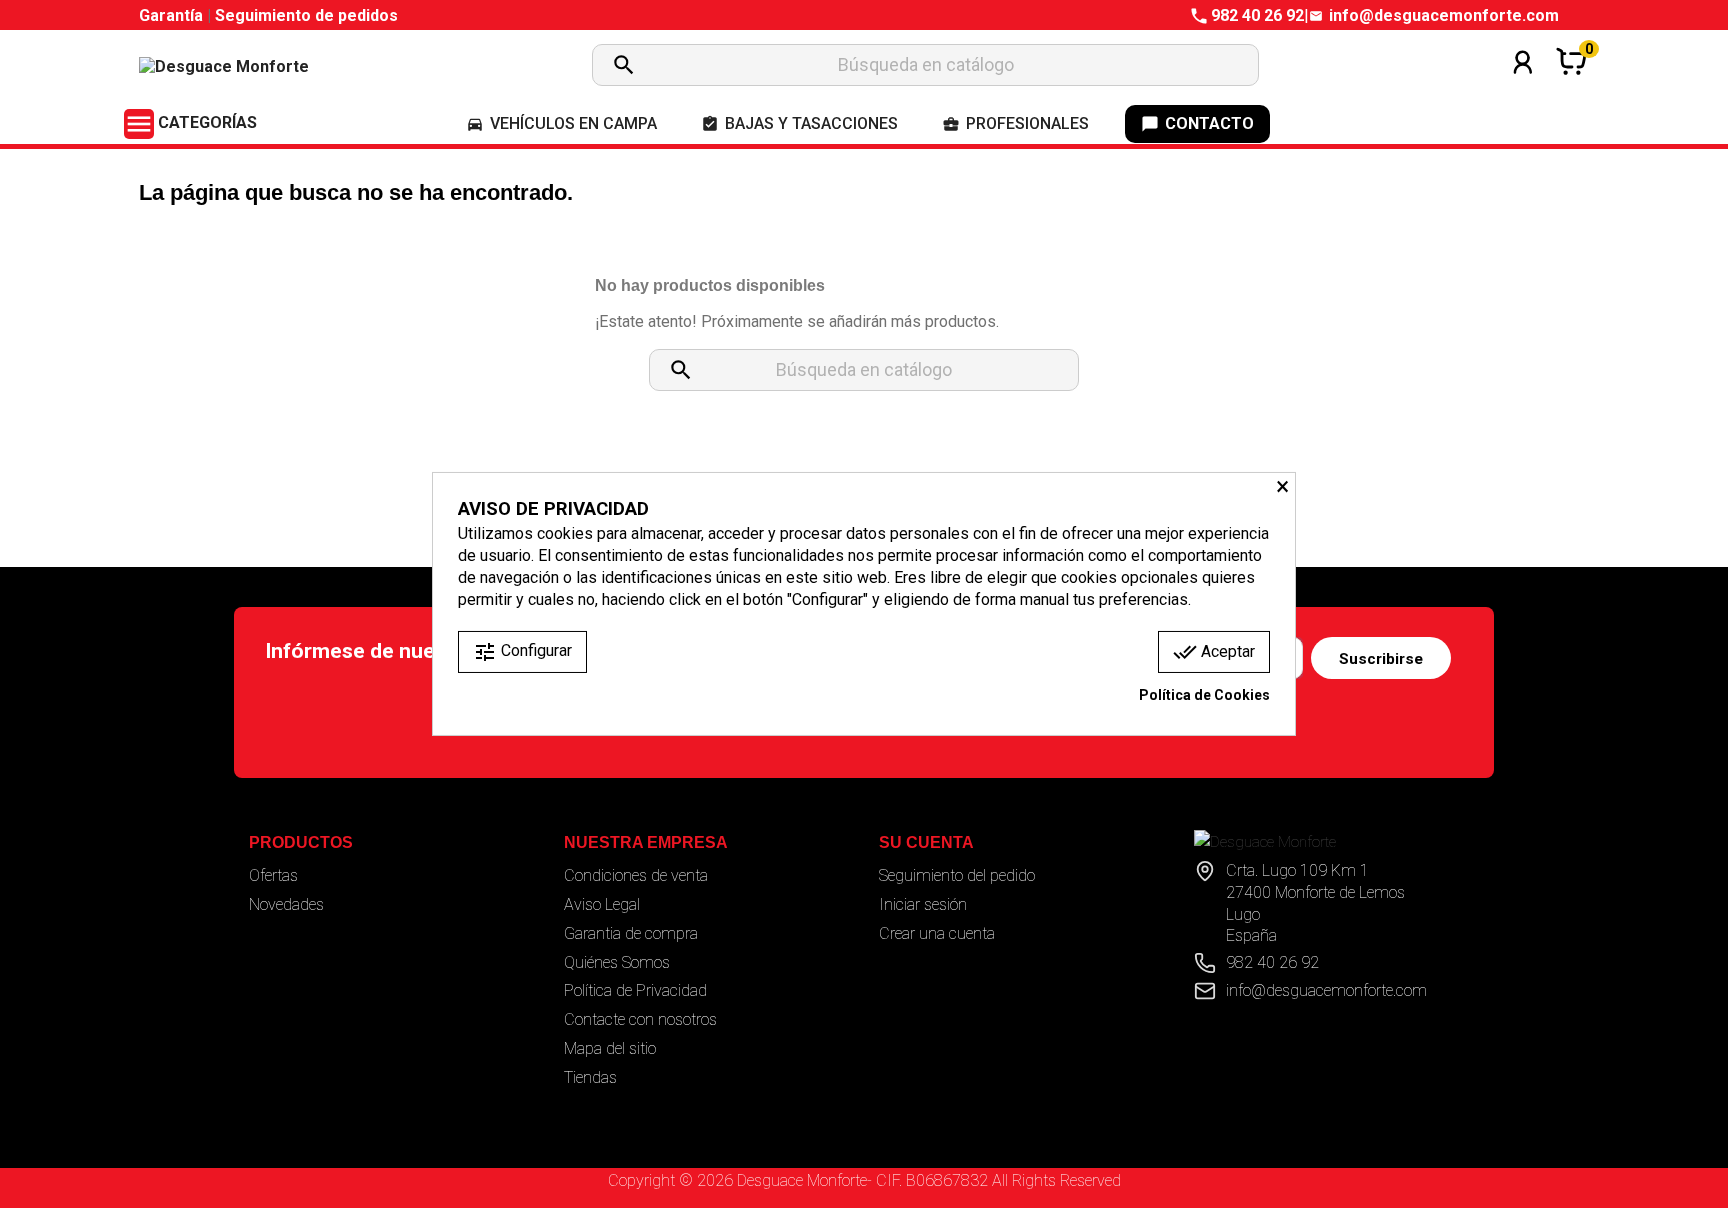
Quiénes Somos (617, 962)
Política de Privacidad (635, 990)
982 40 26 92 (1257, 16)
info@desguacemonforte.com (1444, 16)
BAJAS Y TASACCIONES (799, 123)
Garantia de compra (631, 933)
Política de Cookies (1204, 695)
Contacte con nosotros (640, 1019)
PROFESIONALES (1015, 123)
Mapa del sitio (610, 1048)
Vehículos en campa (561, 123)
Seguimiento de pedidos (306, 15)
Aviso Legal (602, 904)
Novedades (286, 904)
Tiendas (590, 1077)
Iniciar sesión (923, 904)
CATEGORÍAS (190, 122)
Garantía (173, 15)
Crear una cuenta (937, 933)
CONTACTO (1197, 123)
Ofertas (273, 875)
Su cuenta (926, 842)
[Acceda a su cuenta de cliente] (1523, 88)
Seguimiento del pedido (957, 875)
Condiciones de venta (636, 875)
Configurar (522, 652)
